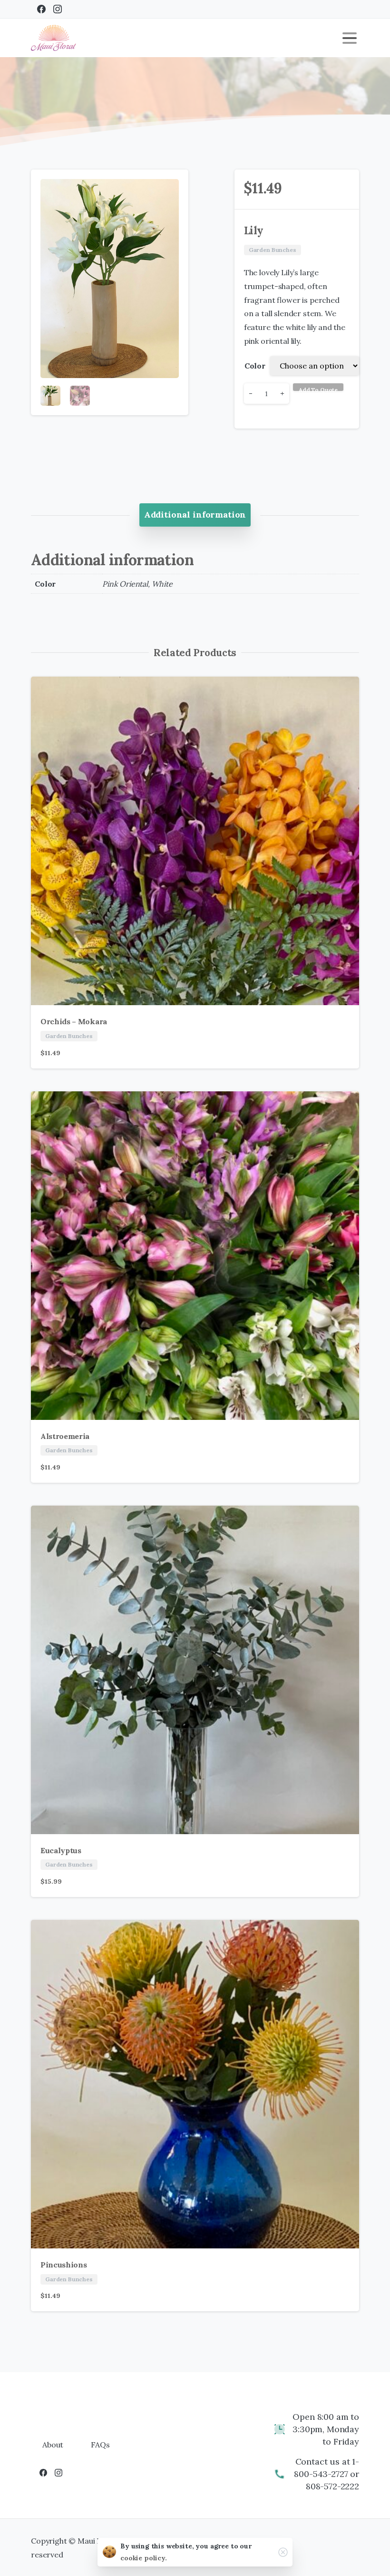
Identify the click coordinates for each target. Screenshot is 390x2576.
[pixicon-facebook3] (43, 2472)
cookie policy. (144, 2558)
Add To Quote (318, 389)
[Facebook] (41, 9)
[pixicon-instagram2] (58, 2472)
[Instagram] (58, 9)
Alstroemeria (65, 1436)
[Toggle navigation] (350, 38)
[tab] (195, 515)
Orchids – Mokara (74, 1021)
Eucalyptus (61, 1850)
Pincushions (63, 2265)
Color (255, 366)
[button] (172, 186)
